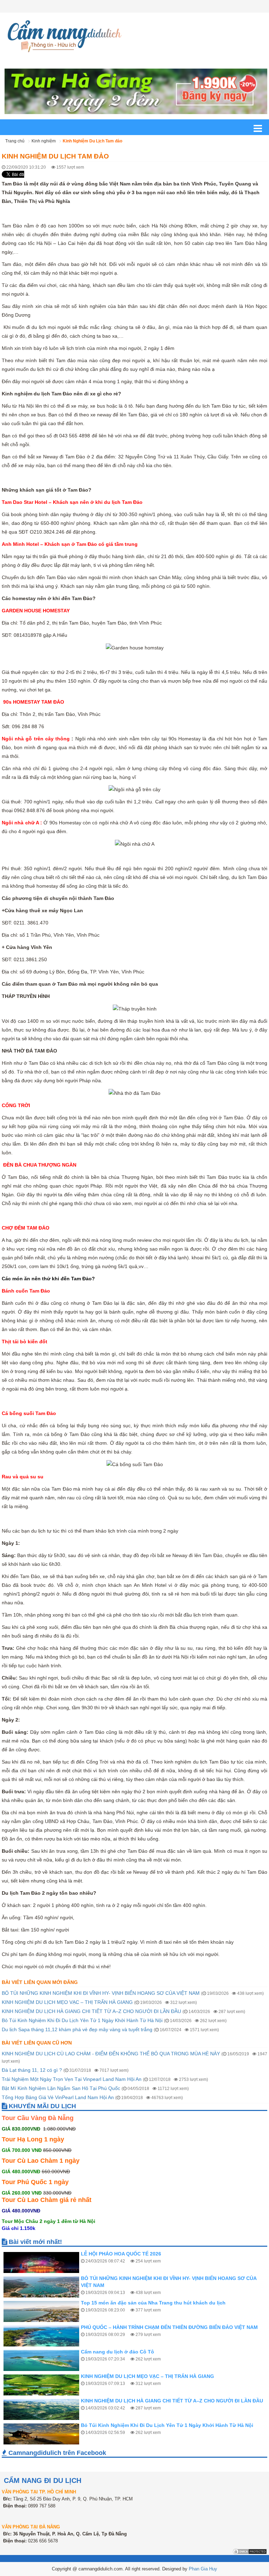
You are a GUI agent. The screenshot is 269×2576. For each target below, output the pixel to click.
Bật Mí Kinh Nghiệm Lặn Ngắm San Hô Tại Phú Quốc (61, 2088)
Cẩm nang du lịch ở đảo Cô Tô (118, 2327)
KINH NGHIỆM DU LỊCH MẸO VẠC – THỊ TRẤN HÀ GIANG (67, 2002)
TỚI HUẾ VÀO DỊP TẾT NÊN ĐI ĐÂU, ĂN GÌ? (132, 2425)
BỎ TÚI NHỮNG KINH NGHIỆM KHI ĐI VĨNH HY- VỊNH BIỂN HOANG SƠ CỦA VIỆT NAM (101, 1993)
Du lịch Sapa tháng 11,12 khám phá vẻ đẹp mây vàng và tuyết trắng (77, 2029)
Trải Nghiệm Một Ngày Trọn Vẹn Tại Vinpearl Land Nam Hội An (72, 2079)
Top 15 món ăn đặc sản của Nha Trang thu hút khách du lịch (153, 2278)
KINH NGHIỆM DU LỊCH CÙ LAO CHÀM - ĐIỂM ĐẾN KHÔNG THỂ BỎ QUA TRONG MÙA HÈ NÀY (111, 2054)
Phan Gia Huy (203, 2569)
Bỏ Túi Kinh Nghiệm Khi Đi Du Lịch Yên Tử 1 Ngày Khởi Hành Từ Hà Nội (82, 2020)
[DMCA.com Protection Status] (250, 2551)
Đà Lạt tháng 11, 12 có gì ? (32, 2070)
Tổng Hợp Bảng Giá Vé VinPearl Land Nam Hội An (58, 2097)
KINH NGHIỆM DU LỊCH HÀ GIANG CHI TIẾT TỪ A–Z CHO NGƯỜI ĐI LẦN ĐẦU (91, 2011)
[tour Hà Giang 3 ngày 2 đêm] (136, 91)
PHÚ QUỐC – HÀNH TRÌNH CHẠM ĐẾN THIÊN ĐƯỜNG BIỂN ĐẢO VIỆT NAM (169, 2303)
